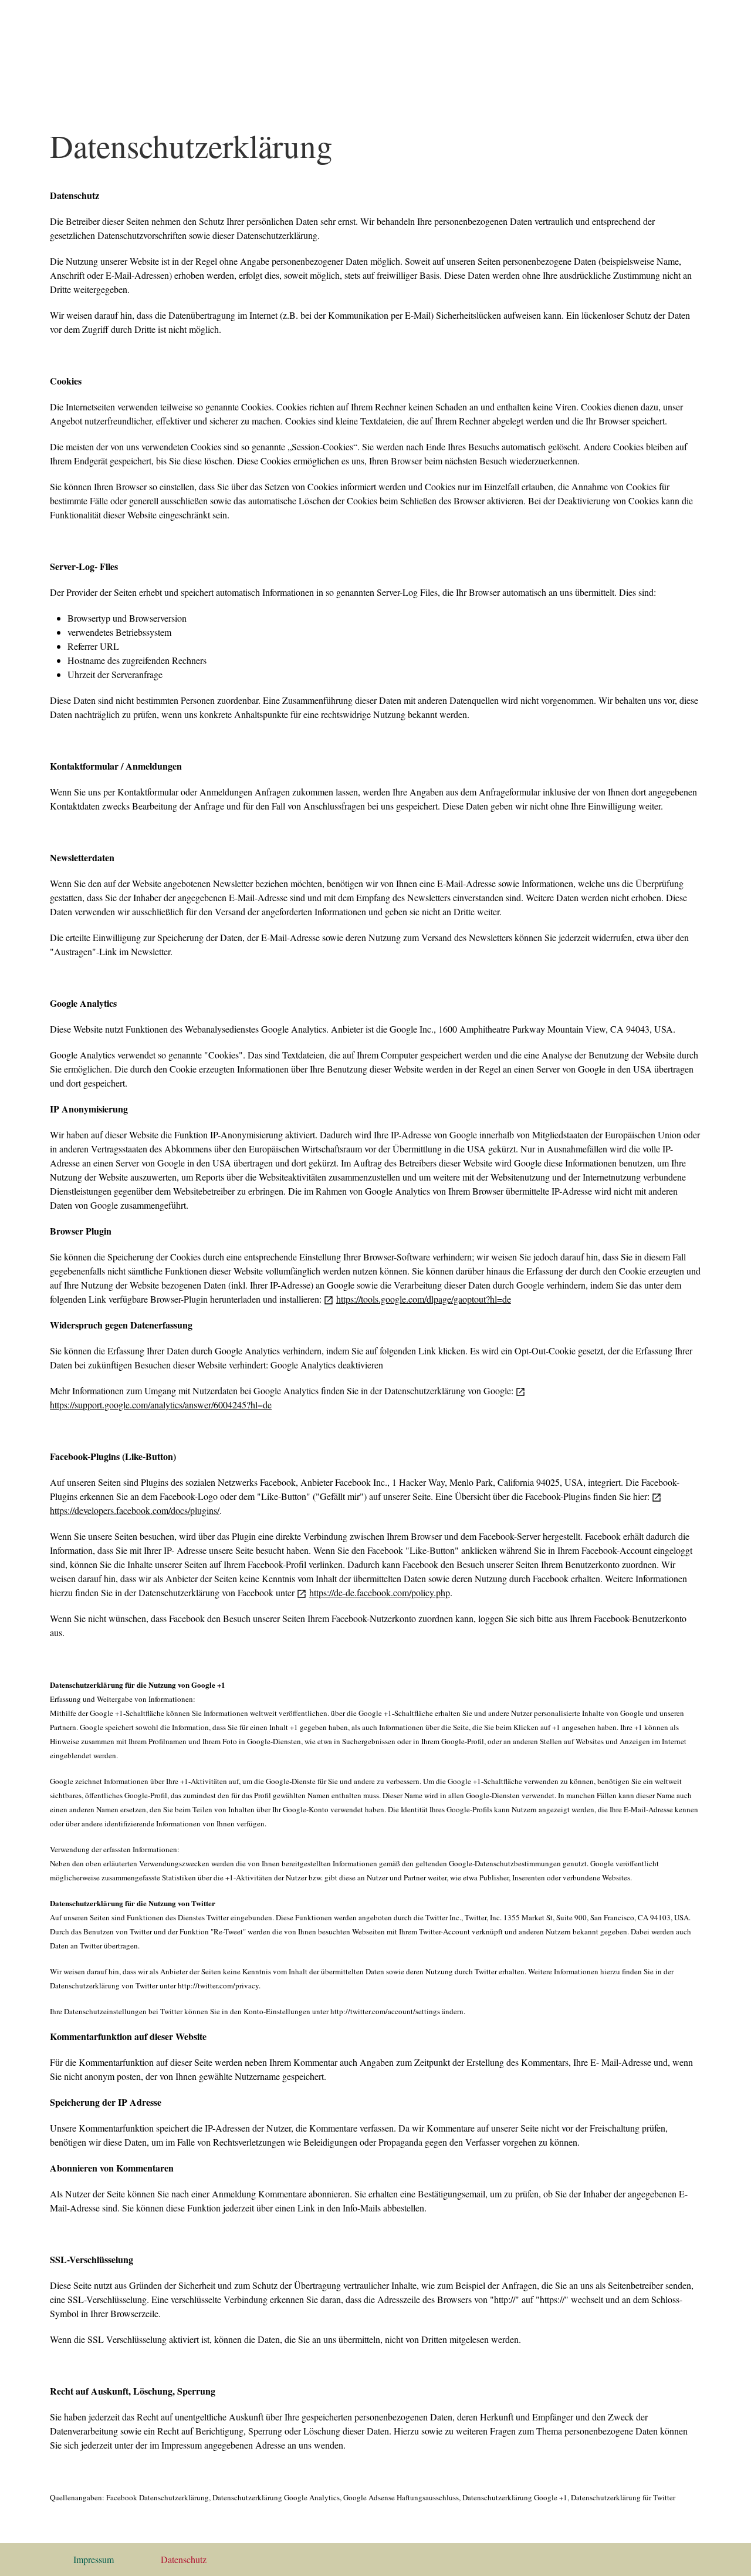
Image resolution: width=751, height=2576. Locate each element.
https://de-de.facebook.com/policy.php (380, 1592)
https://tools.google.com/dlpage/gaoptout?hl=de (424, 1299)
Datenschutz (184, 2559)
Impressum (94, 2559)
